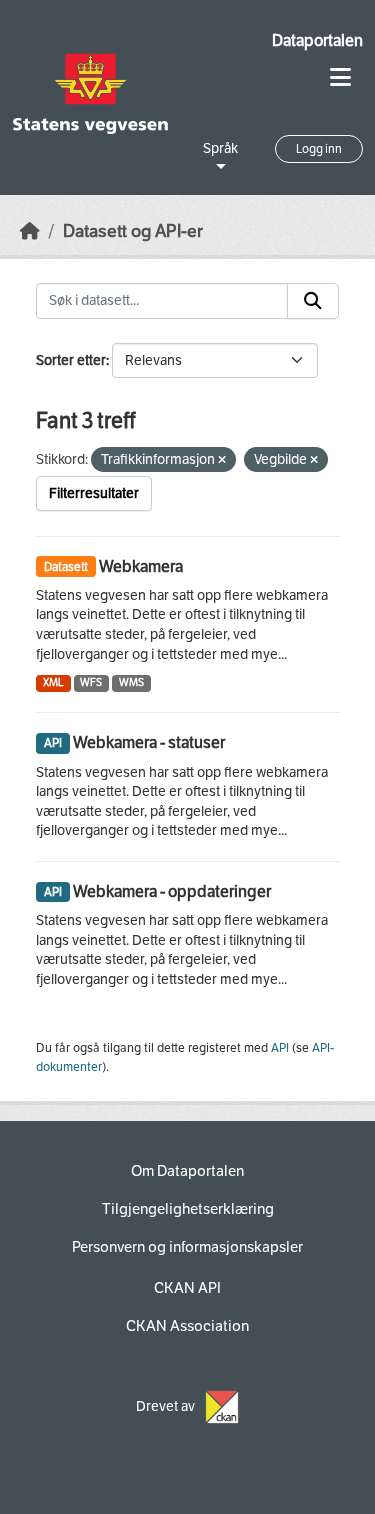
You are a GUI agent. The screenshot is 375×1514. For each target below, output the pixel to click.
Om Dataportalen (187, 1171)
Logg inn (319, 149)
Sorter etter (71, 360)
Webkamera (141, 566)
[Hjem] (30, 231)
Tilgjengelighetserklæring (188, 1209)
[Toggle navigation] (340, 77)
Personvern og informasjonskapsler (187, 1247)
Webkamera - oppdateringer (172, 891)
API (280, 1048)
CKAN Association (187, 1326)
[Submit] (313, 301)
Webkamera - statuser (149, 742)
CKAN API (187, 1288)
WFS (91, 682)
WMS (131, 682)
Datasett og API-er (133, 231)
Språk (220, 148)
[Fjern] (222, 460)
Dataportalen (317, 40)
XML (53, 682)
